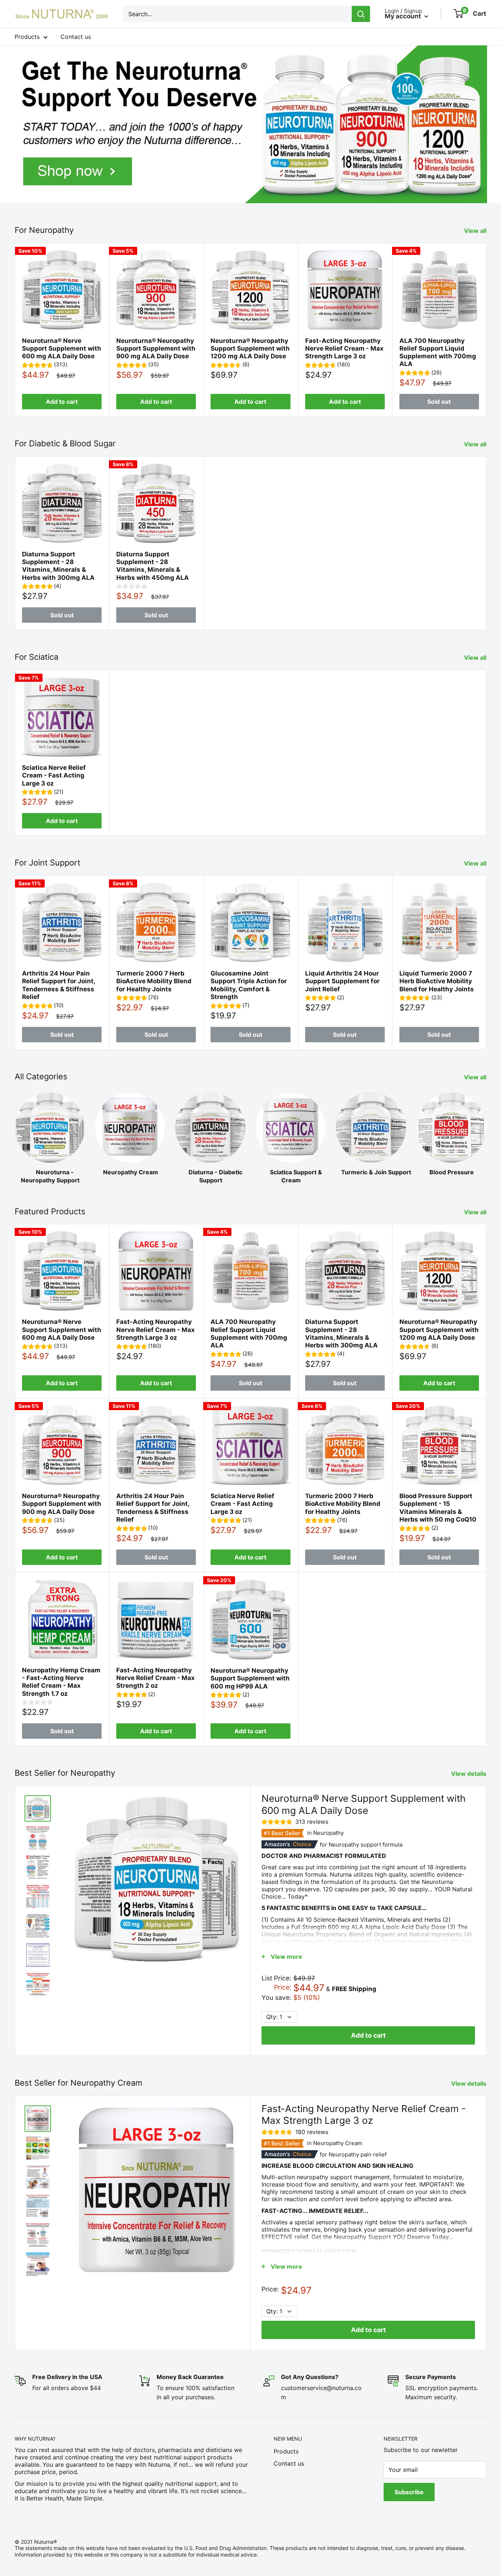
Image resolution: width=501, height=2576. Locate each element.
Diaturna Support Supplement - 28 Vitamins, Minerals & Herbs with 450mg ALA (153, 566)
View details (469, 1774)
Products (27, 37)
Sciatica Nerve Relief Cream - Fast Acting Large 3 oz (54, 775)
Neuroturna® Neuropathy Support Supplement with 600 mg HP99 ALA (250, 1678)
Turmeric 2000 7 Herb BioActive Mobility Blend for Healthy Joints (154, 981)
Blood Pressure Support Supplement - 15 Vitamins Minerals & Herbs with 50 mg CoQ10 (438, 1508)
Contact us (76, 37)
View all (476, 231)
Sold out (439, 402)
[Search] (361, 14)
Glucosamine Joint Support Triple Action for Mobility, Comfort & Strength (249, 985)
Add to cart (62, 402)
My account (404, 16)
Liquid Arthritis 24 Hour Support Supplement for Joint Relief (342, 981)
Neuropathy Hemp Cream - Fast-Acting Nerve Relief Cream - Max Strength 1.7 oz (61, 1682)
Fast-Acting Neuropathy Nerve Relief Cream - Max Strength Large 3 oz (344, 349)
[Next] (487, 330)
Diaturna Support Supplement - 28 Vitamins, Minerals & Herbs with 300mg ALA (58, 566)
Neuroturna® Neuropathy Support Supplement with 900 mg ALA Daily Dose (156, 349)
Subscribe (409, 2492)
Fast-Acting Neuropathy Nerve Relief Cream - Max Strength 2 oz (156, 1678)
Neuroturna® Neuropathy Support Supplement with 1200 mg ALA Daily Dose (250, 349)
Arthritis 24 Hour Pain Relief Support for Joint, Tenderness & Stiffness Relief (58, 985)
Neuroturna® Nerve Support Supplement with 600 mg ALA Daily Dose (62, 349)
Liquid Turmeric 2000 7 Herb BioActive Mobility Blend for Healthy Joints (437, 981)
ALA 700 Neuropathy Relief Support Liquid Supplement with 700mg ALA (438, 352)
